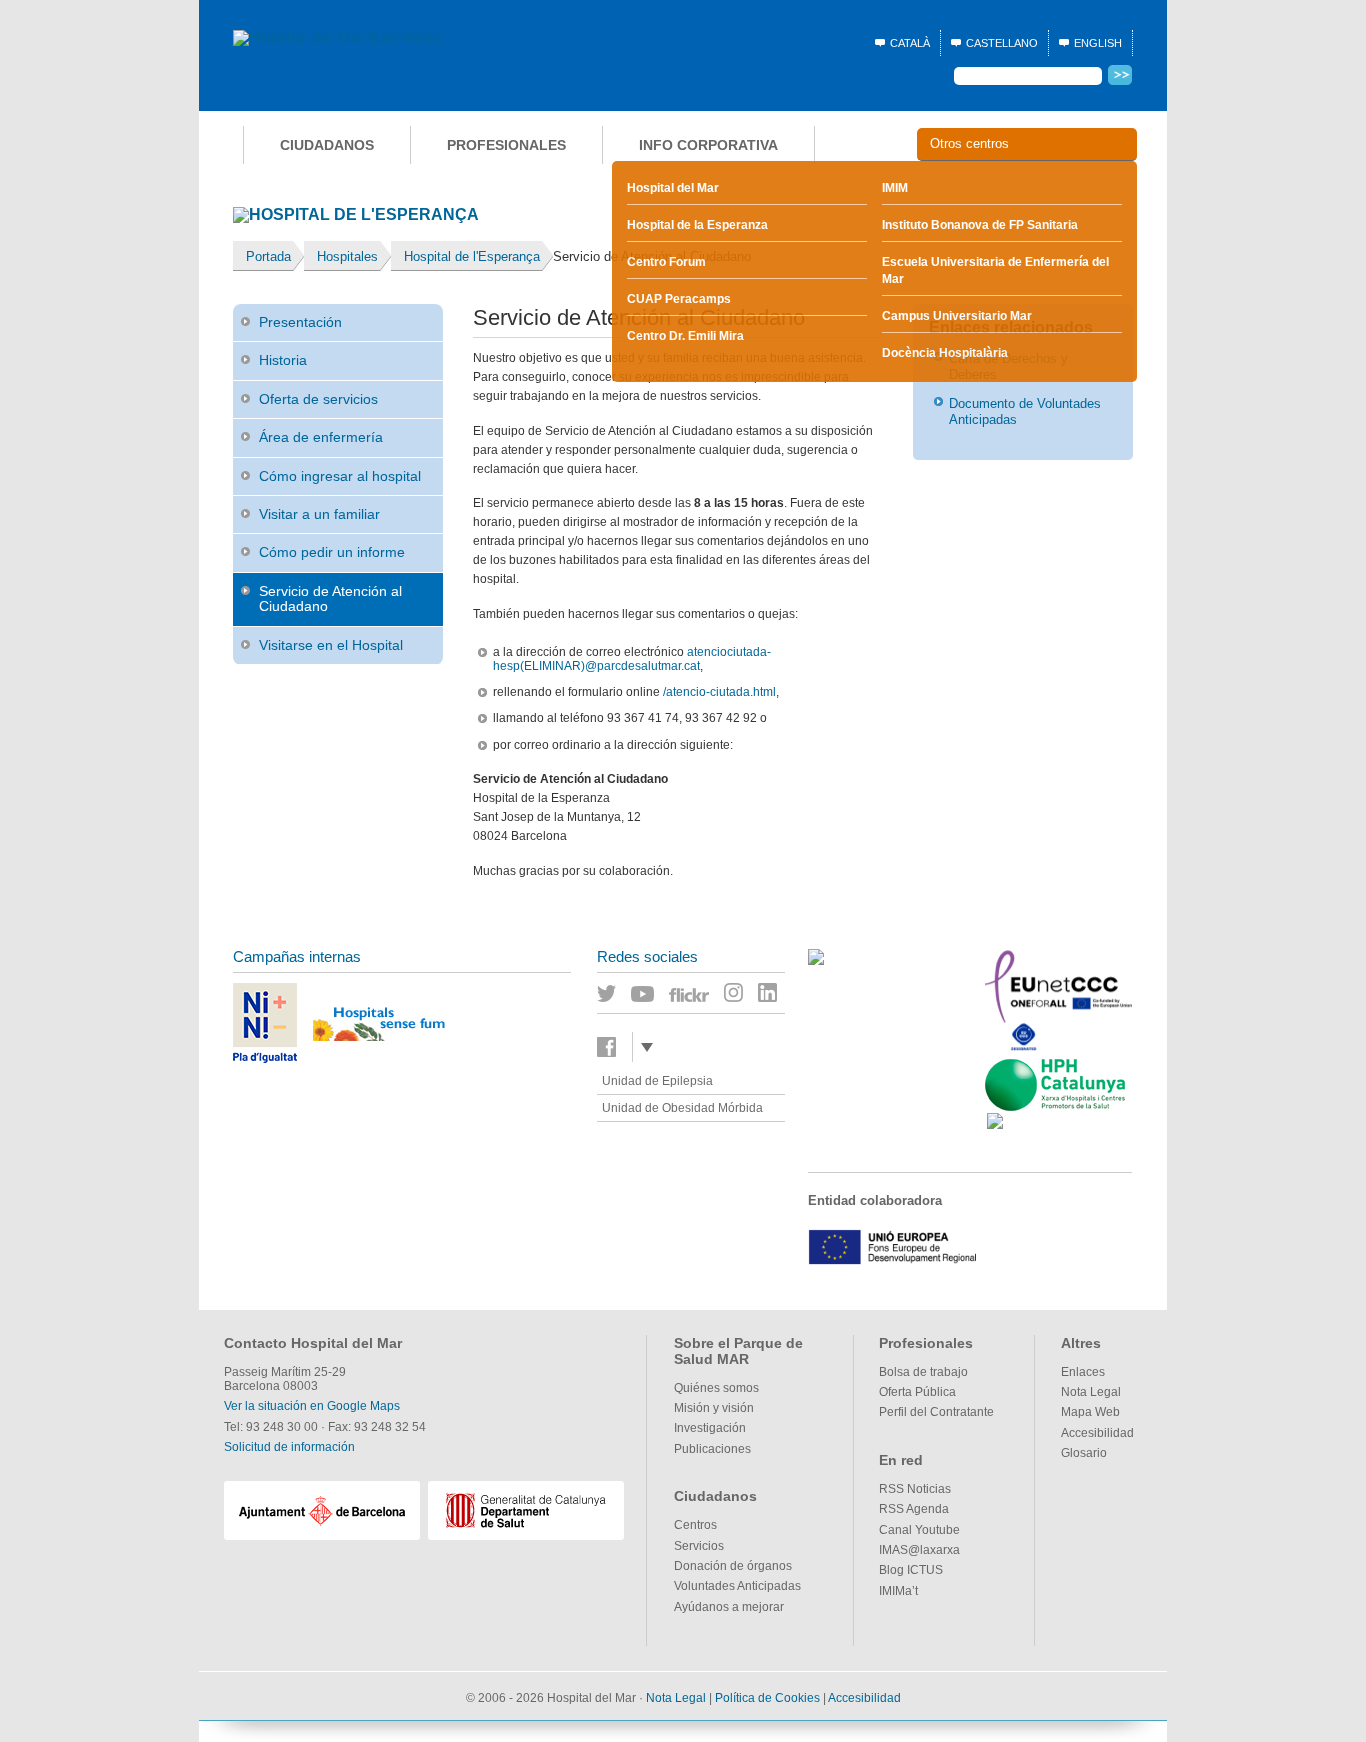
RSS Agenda (914, 1509)
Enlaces (1083, 1372)
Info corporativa (708, 145)
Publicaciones (712, 1449)
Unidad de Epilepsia (657, 1081)
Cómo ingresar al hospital (340, 476)
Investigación (710, 1428)
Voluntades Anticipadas (737, 1586)
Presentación (300, 322)
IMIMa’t (898, 1591)
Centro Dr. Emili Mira (685, 336)
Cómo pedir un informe (332, 552)
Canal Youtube (919, 1530)
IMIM (895, 188)
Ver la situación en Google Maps (312, 1406)
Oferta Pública (917, 1392)
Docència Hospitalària (945, 353)
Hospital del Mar (673, 188)
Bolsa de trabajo (923, 1372)
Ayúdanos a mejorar (729, 1607)
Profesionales (506, 145)
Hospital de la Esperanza (697, 225)
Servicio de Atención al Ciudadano (330, 598)
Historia (283, 360)
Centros (695, 1525)
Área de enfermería (321, 437)
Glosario (1084, 1453)
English (1098, 43)
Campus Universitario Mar (957, 316)
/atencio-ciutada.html (719, 692)
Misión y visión (714, 1408)
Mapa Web (1090, 1412)
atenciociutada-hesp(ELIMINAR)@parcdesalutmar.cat (632, 659)
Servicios (699, 1546)
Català (910, 43)
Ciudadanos (327, 145)
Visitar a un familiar (319, 514)
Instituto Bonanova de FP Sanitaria (980, 225)
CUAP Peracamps (679, 299)
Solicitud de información (289, 1447)
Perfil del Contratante (936, 1412)
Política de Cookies (767, 1698)
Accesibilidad (1097, 1433)
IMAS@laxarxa (919, 1550)
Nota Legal (1091, 1392)
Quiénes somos (716, 1388)
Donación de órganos (733, 1566)
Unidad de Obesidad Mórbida (682, 1108)
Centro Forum (666, 262)
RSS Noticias (915, 1489)
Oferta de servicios (318, 399)
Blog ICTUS (911, 1570)
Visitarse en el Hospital (331, 645)
